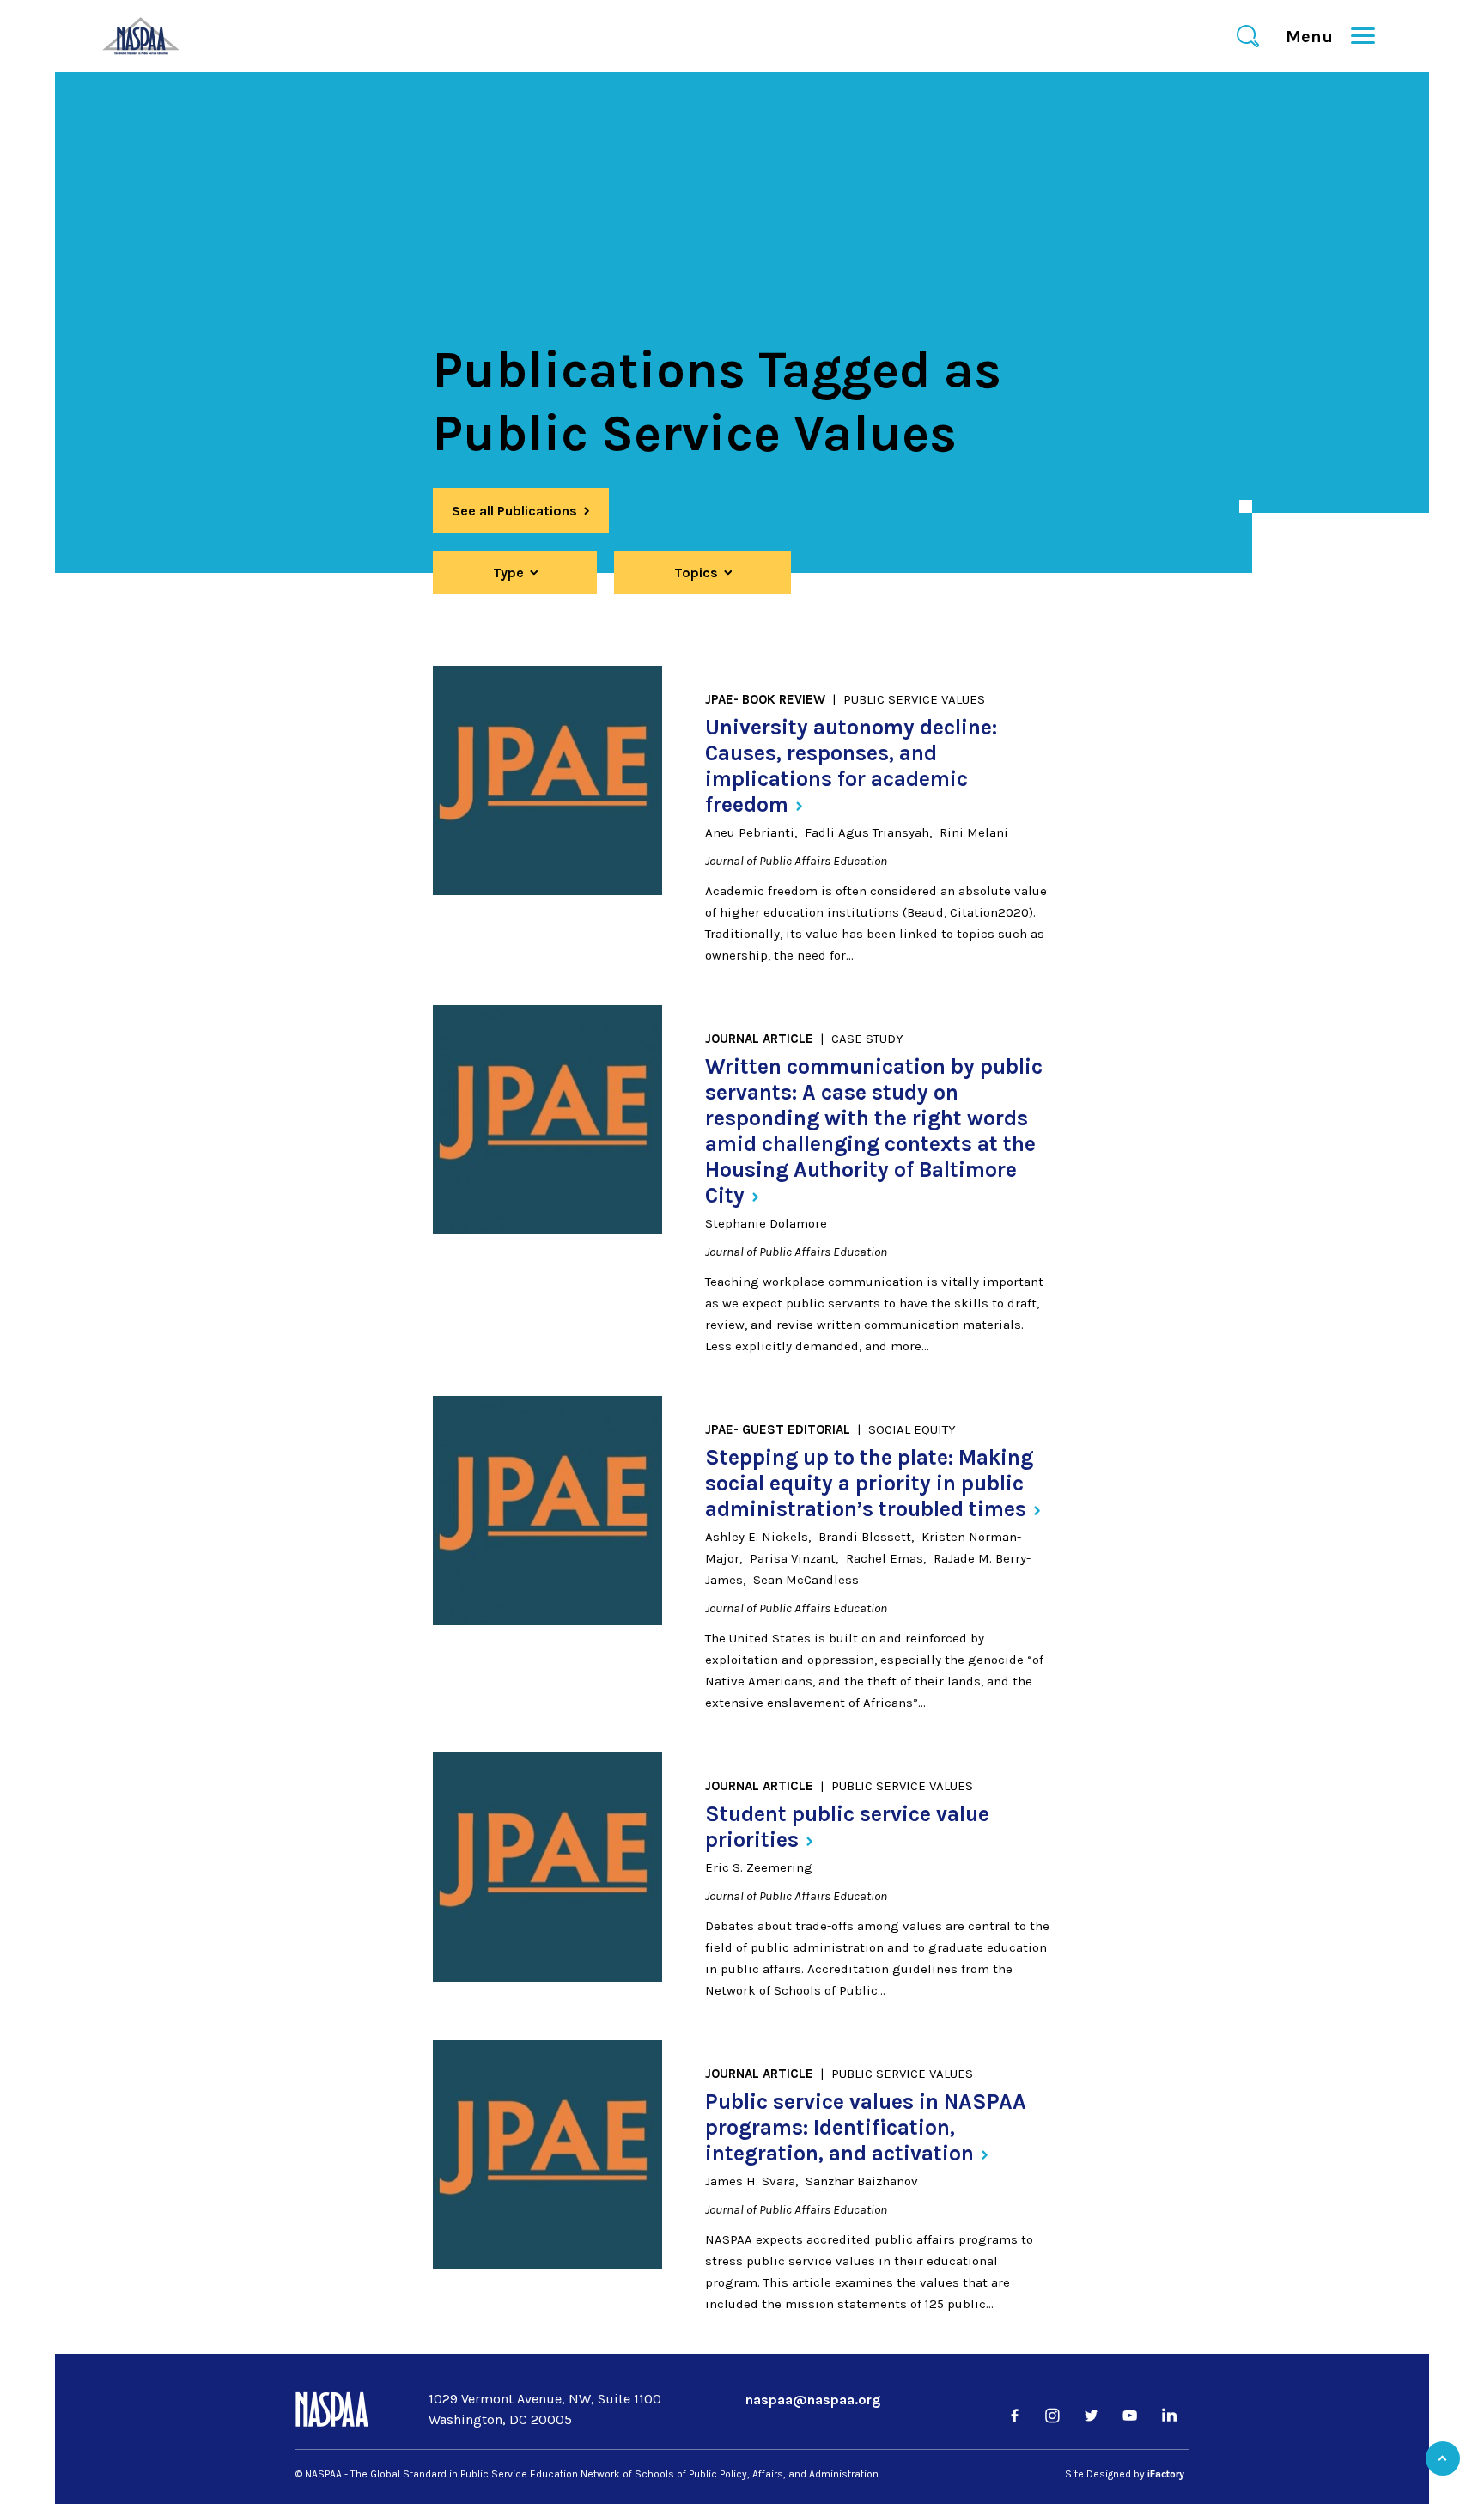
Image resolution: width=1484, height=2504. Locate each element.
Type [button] (508, 573)
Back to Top (1443, 2458)
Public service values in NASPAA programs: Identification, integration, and (866, 2127)
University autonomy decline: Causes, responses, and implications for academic (851, 766)
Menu (1317, 37)
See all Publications (514, 511)
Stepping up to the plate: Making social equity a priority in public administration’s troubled (869, 1483)
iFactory (1166, 2474)
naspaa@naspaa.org (813, 2400)
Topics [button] (696, 573)
